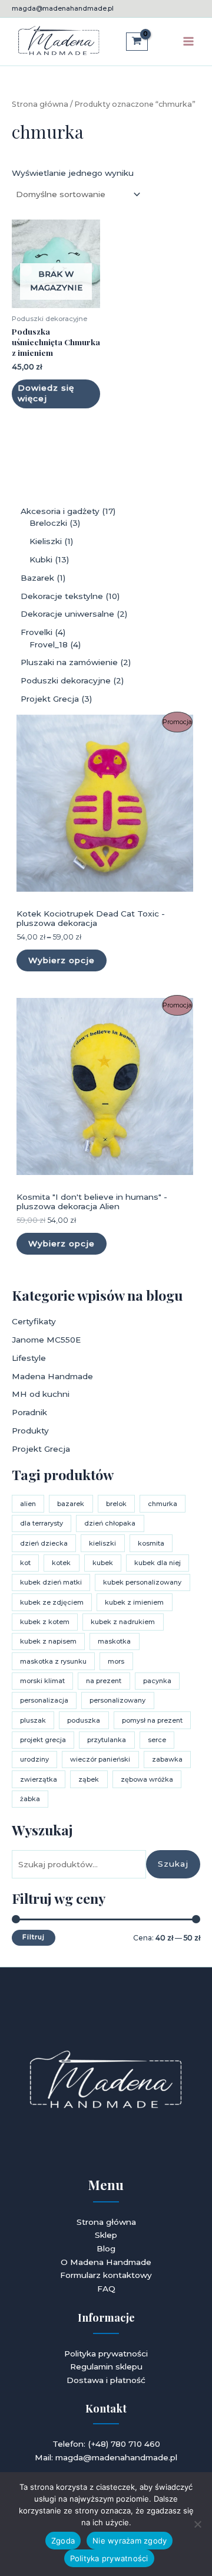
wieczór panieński (100, 1759)
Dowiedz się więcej (46, 393)
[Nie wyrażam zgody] (197, 2524)
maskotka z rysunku (53, 1661)
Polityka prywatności (106, 2354)
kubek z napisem (48, 1641)
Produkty (30, 1431)
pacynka (157, 1681)
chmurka (163, 1504)
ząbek (89, 1779)
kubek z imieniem (134, 1602)
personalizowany (117, 1700)
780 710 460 (135, 2444)
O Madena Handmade (106, 2262)
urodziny (34, 1759)
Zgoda (63, 2541)
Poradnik (29, 1412)
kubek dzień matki (51, 1582)
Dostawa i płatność (106, 2380)
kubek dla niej (158, 1563)
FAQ (106, 2289)
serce (157, 1740)
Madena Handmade (52, 1376)
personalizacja (44, 1700)
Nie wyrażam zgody (130, 2541)
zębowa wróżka (147, 1779)
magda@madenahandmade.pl (63, 8)
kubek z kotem (45, 1622)
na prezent (104, 1681)
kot (25, 1563)
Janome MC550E (46, 1340)
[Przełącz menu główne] (189, 42)
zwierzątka (39, 1779)
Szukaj (173, 1864)
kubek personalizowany (142, 1582)
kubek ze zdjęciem (52, 1602)
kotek (61, 1563)
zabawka (167, 1759)
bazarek (71, 1504)
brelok (116, 1504)
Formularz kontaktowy (106, 2275)
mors (116, 1661)
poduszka (84, 1720)
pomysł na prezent (152, 1720)
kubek (103, 1563)
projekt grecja (43, 1740)
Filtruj (34, 1937)
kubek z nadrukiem (123, 1622)
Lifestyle (29, 1358)
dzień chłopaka (110, 1523)
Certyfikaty (34, 1321)
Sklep (106, 2235)
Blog (106, 2248)
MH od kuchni (41, 1394)
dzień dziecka (44, 1543)
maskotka (114, 1641)
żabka (30, 1799)
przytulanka (107, 1740)
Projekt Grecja (41, 1449)
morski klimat (42, 1681)
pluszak (33, 1720)
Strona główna (40, 104)
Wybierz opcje (62, 960)
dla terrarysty (42, 1523)
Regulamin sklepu (106, 2366)
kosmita (151, 1543)
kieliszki (102, 1543)
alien (28, 1504)
